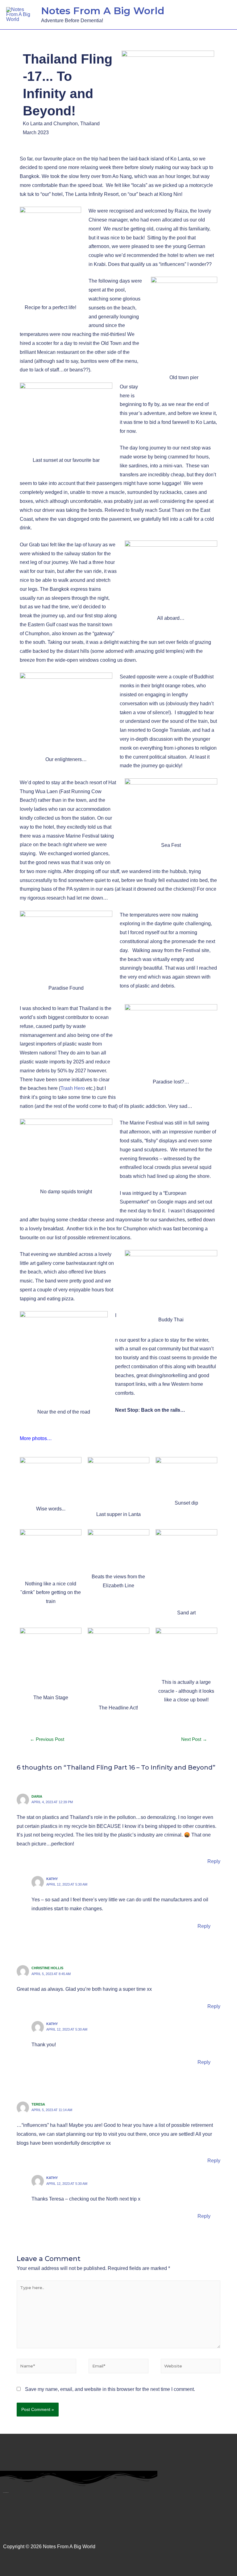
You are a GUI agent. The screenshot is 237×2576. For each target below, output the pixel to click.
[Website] (191, 2367)
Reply (214, 1861)
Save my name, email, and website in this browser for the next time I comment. (110, 2389)
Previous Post (47, 1739)
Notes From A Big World (103, 11)
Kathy (52, 1879)
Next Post (194, 1739)
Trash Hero (73, 1088)
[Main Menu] (223, 15)
